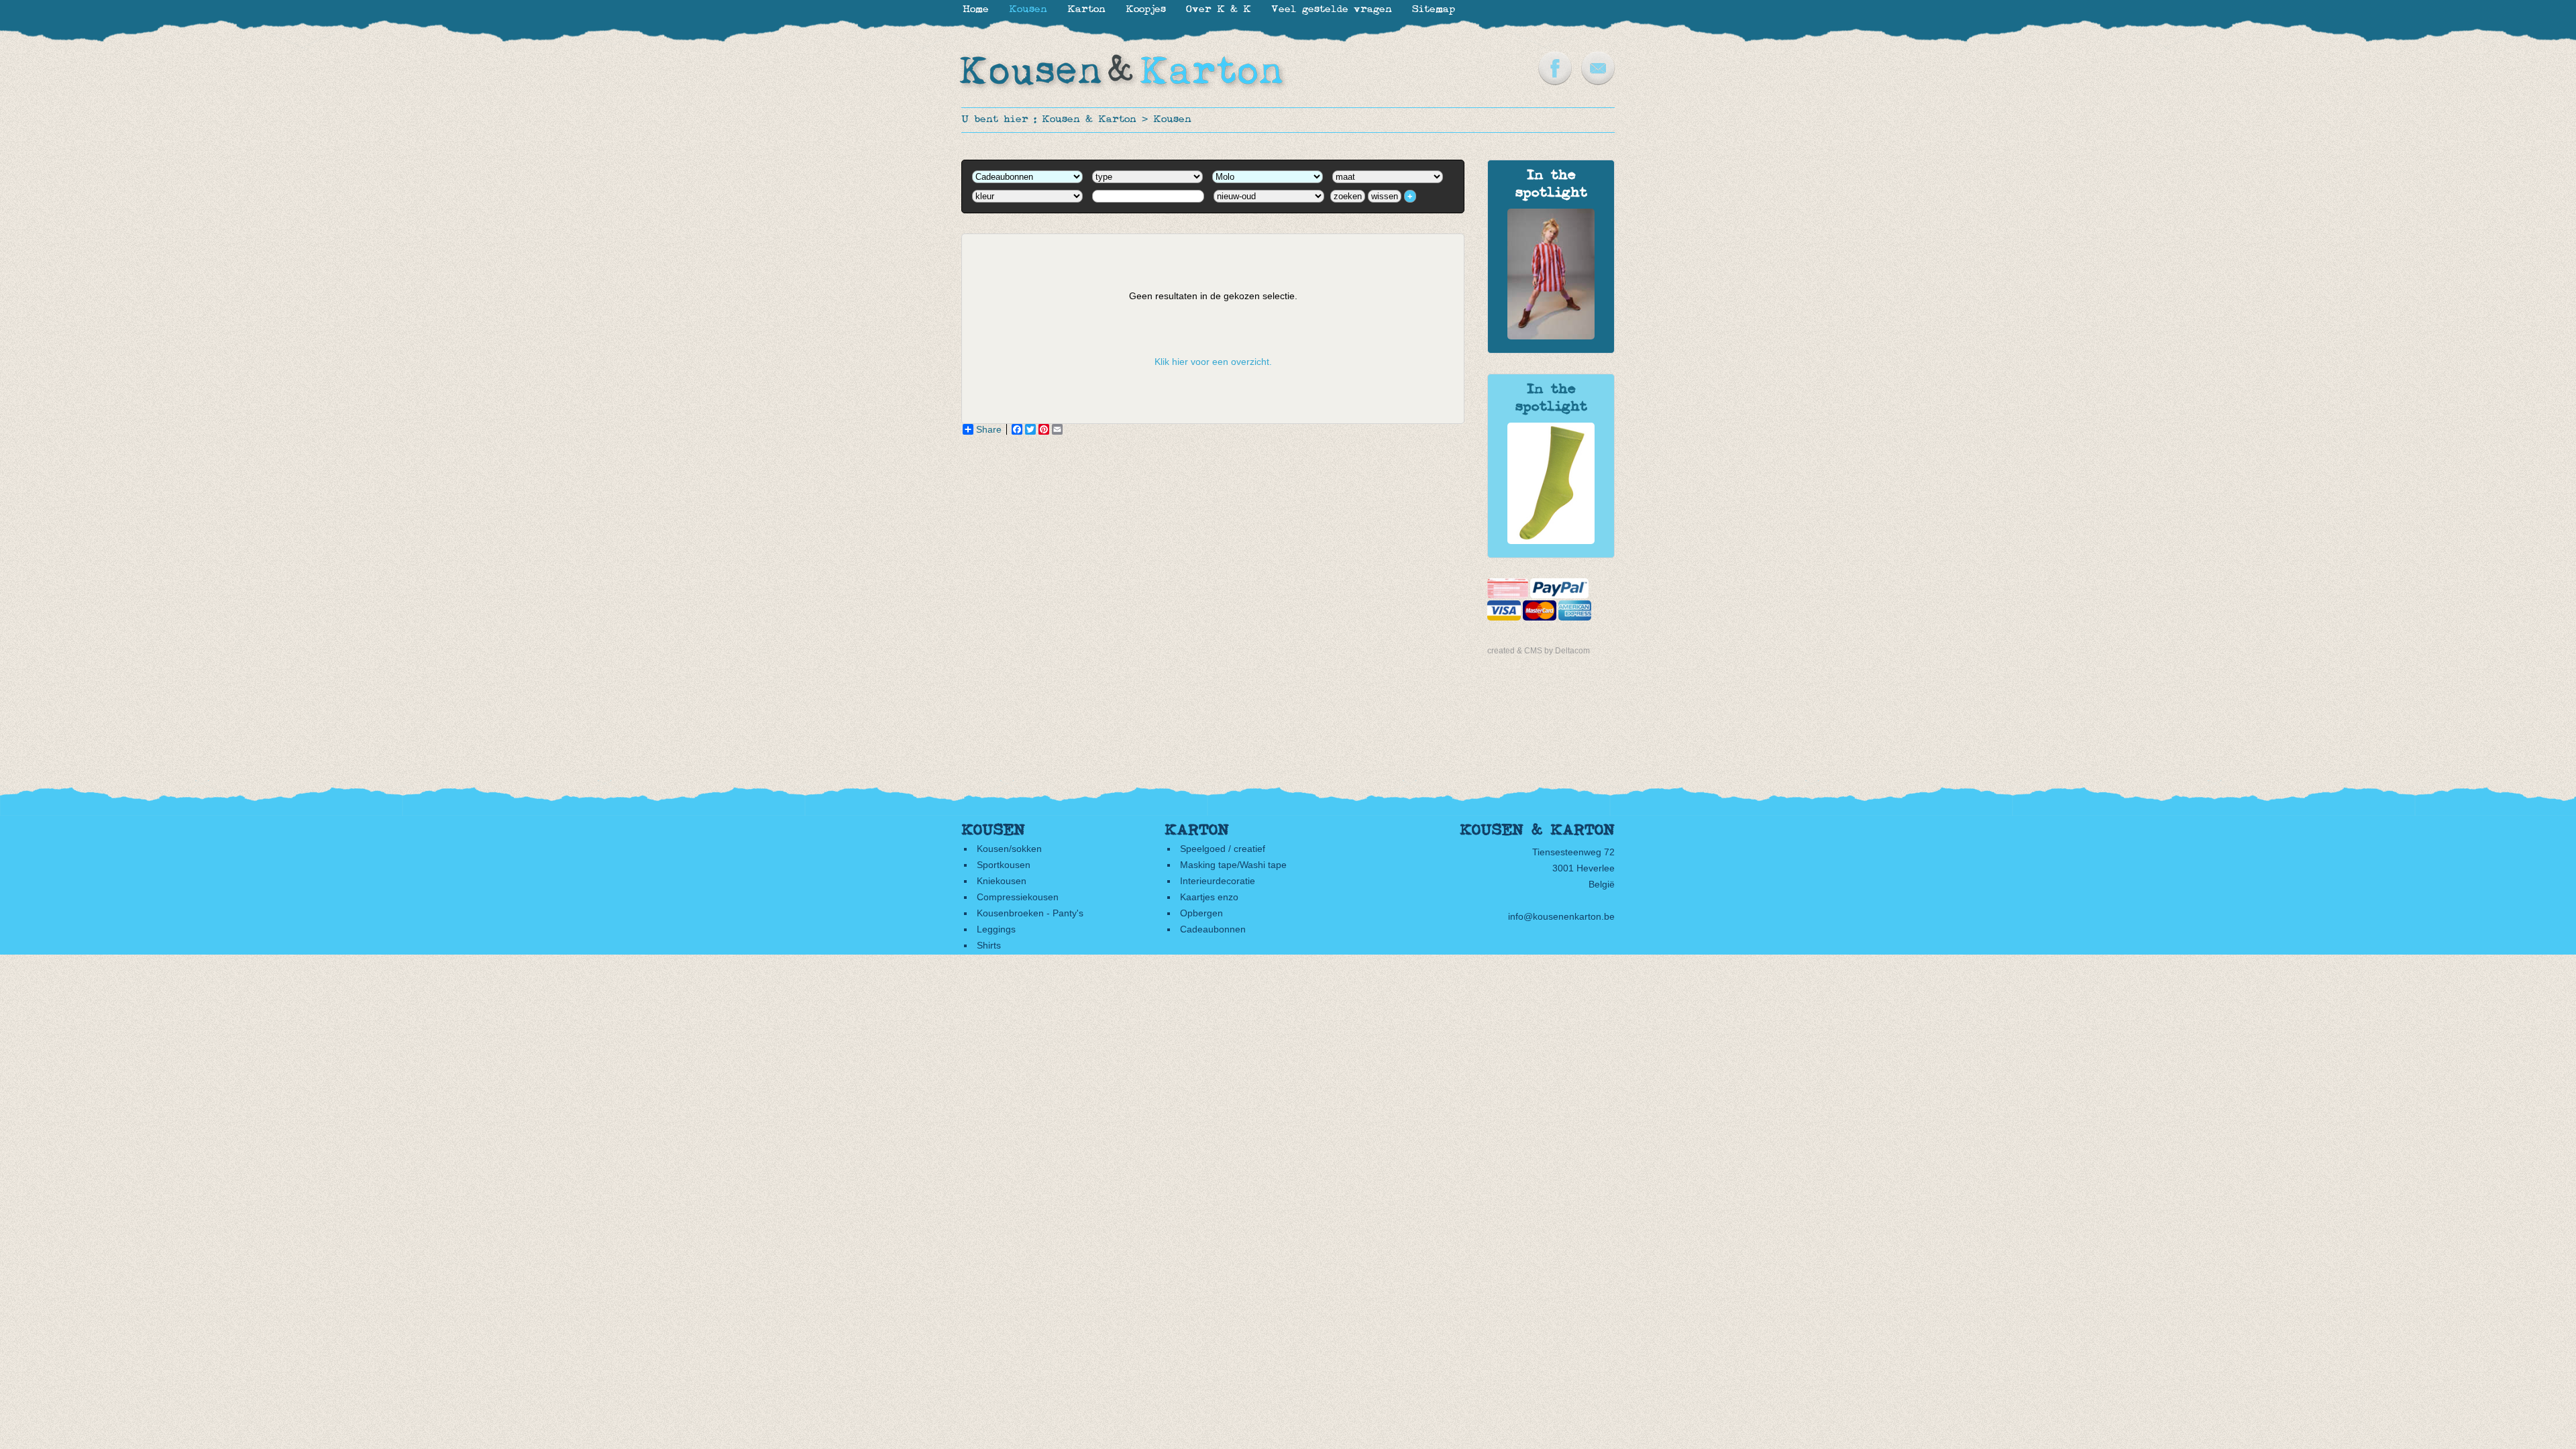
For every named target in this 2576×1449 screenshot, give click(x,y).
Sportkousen (1004, 865)
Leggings (996, 929)
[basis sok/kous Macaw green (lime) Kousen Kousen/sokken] (1551, 541)
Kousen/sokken (1009, 849)
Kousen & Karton (1089, 120)
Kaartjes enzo (1209, 897)
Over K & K (1219, 10)
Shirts (989, 945)
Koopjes (1146, 10)
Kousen (1172, 120)
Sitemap (1434, 10)
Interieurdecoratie (1218, 881)
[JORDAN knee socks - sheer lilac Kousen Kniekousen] (1551, 336)
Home (976, 10)
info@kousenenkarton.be (1561, 916)
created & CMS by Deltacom (1539, 651)
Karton (1086, 10)
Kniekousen (1002, 881)
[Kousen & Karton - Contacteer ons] (1598, 82)
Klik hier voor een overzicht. (1213, 362)
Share (989, 429)
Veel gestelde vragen (1332, 10)
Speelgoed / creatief (1223, 849)
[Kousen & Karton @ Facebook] (1555, 82)
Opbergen (1201, 913)
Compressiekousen (1018, 897)
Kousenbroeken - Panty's (1030, 913)
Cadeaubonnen (1213, 929)
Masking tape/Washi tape (1233, 865)
